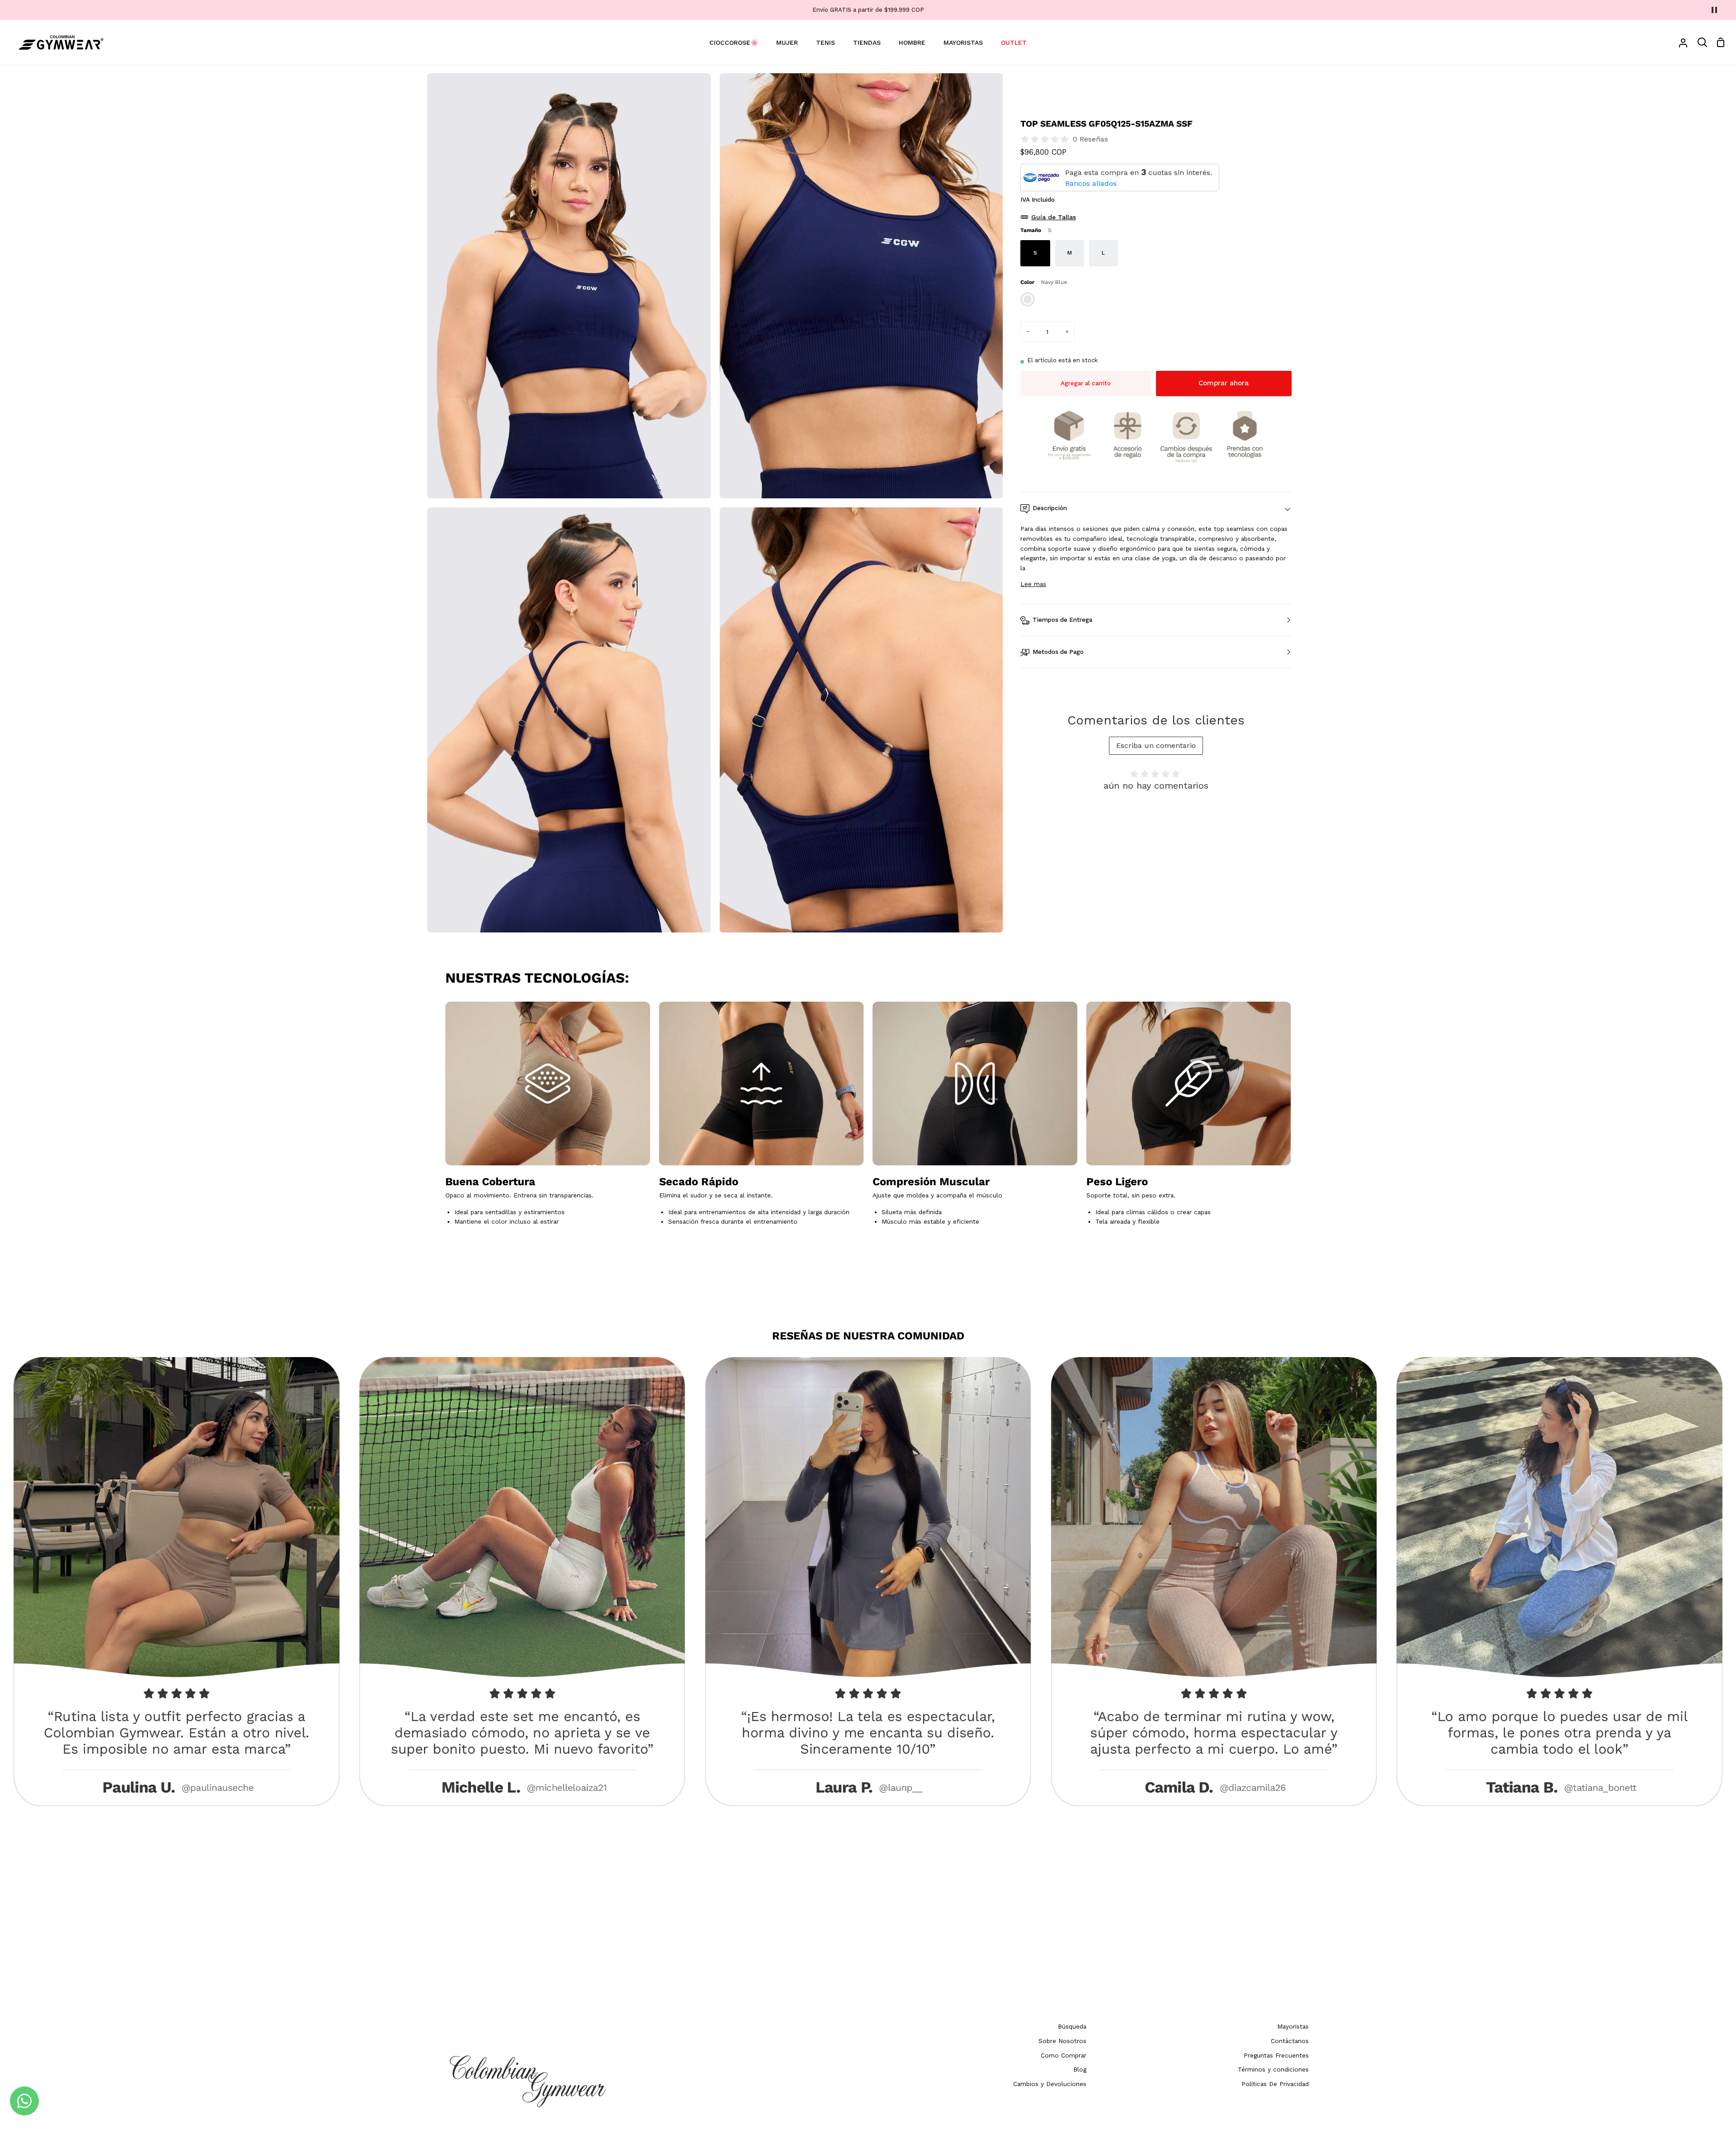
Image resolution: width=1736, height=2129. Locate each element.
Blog (1080, 2069)
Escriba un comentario (1156, 745)
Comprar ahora (1224, 383)
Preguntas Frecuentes (1276, 2055)
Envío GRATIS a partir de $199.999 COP (868, 10)
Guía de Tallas (1054, 217)
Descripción (1050, 508)
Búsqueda (1072, 2026)
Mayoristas (1293, 2026)
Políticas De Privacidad (1275, 2084)
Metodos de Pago (1058, 652)
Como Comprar (1064, 2055)
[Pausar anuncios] (1714, 10)
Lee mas (1033, 584)
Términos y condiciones (1273, 2069)
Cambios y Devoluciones (1050, 2084)
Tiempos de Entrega (1062, 620)
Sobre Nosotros (1062, 2041)
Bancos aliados (1091, 183)
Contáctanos (1290, 2041)
